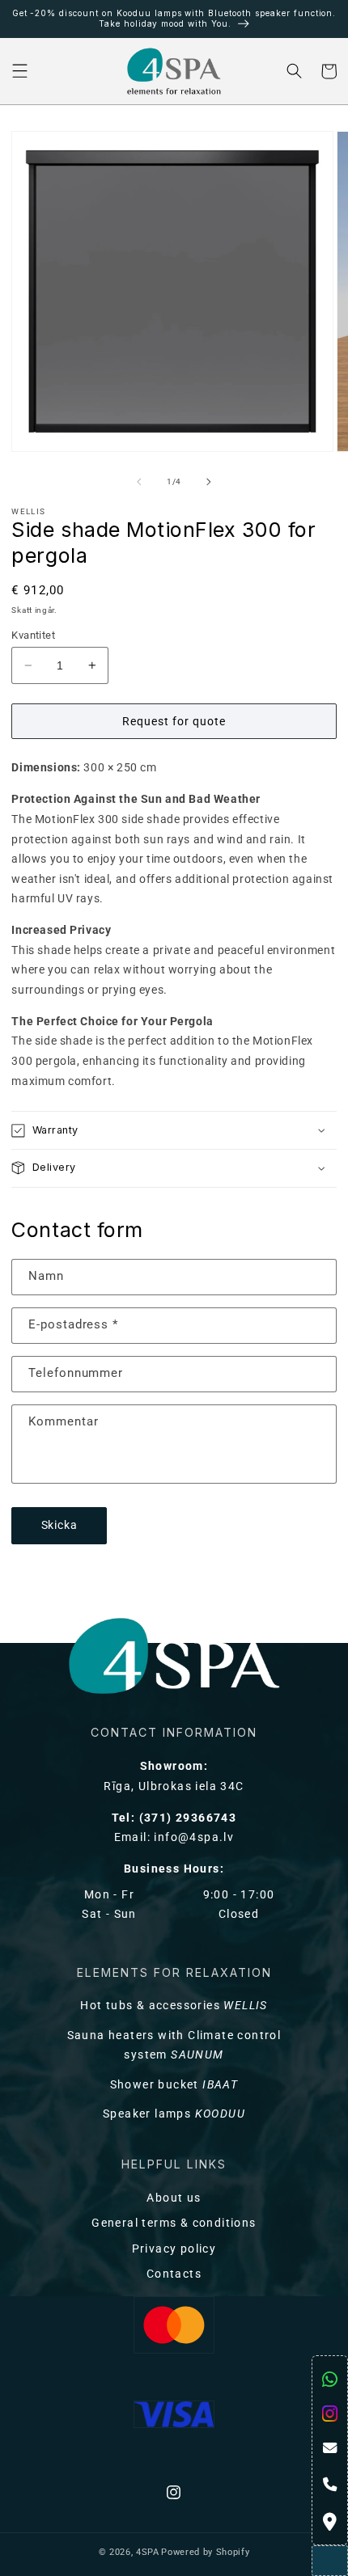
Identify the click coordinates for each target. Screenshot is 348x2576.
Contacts (174, 2274)
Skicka (60, 1525)
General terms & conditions (174, 2223)
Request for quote (174, 721)
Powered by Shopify (205, 2552)
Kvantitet (33, 635)
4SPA (148, 2552)
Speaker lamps (174, 2114)
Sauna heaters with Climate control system (174, 2046)
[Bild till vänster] (139, 482)
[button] (20, 72)
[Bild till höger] (209, 482)
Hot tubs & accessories (174, 2006)
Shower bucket (174, 2085)
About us (174, 2198)
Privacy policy (174, 2249)
